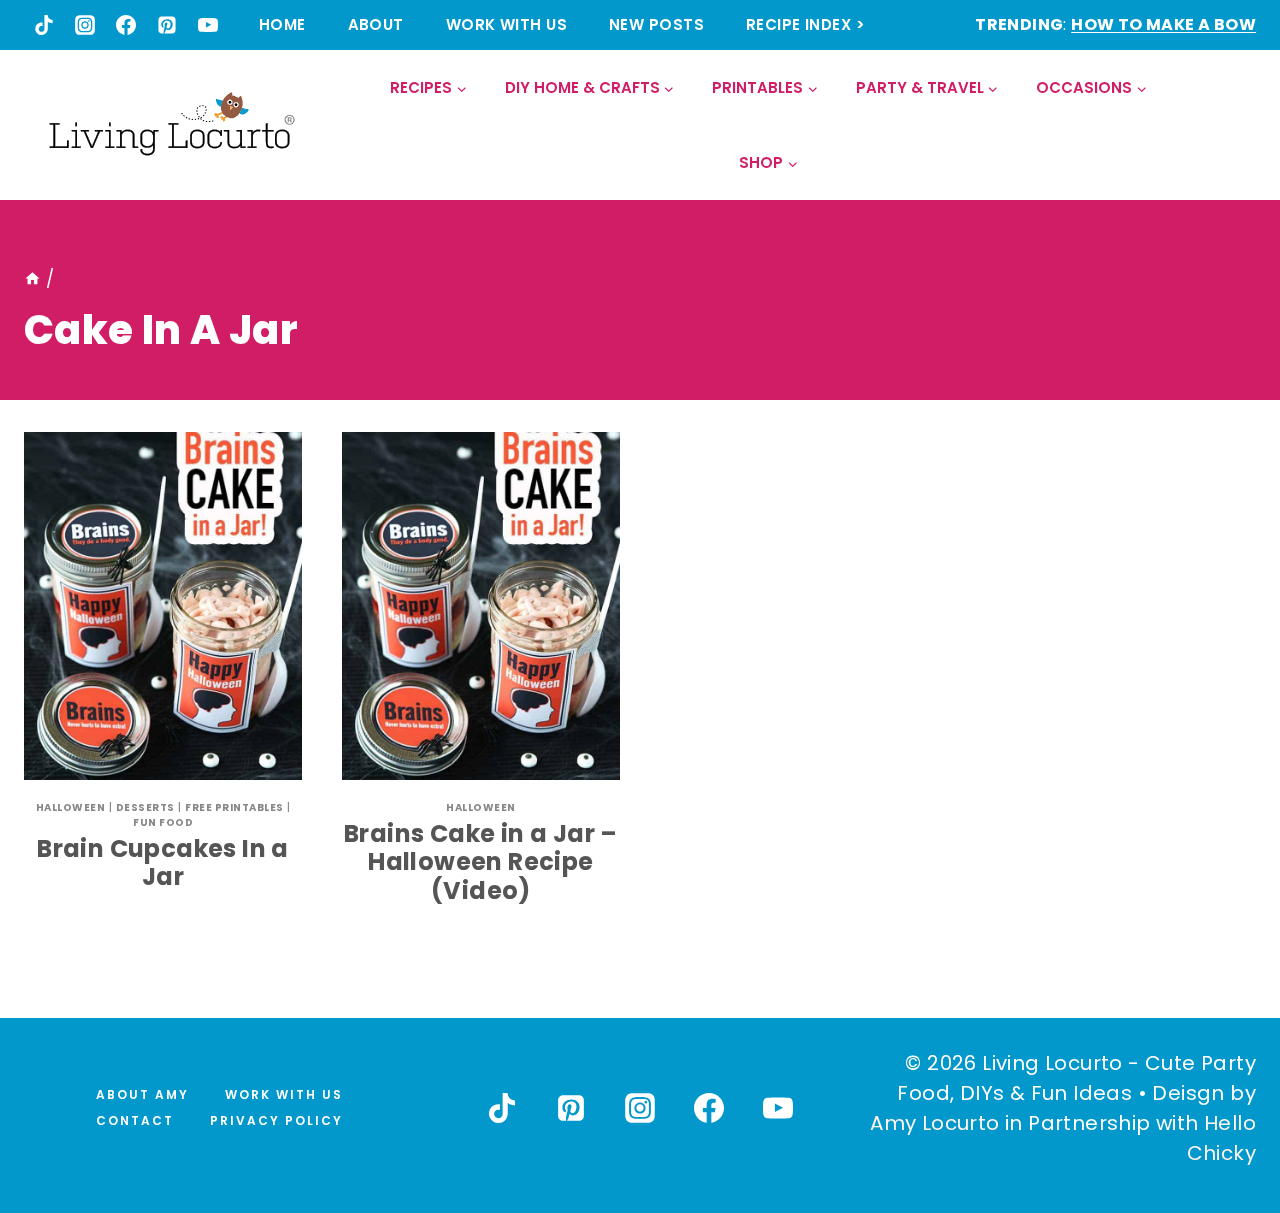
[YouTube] (208, 25)
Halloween (71, 807)
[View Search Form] (1239, 125)
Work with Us (506, 24)
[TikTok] (44, 25)
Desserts (145, 807)
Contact (135, 1120)
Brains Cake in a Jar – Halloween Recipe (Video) (481, 862)
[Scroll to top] (1221, 1124)
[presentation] (163, 606)
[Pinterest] (167, 25)
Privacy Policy (276, 1120)
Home (282, 24)
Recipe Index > (805, 24)
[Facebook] (126, 25)
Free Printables (234, 807)
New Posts (656, 24)
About (376, 24)
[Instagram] (85, 25)
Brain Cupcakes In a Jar (163, 863)
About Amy (142, 1094)
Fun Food (163, 822)
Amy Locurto (934, 1123)
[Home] (32, 279)
